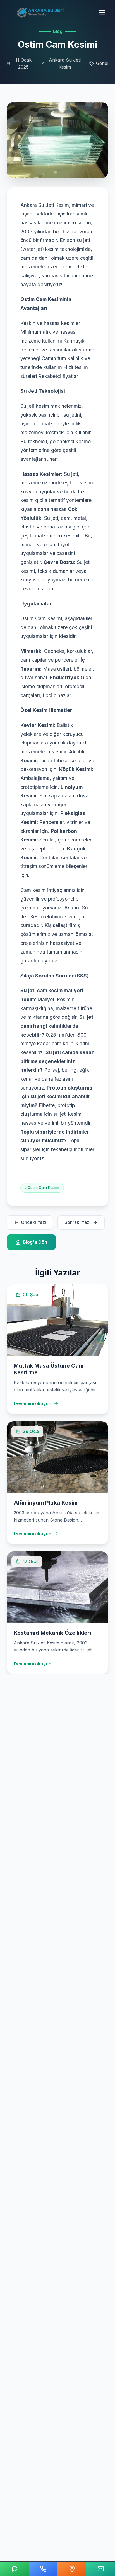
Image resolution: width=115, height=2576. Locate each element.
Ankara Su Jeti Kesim (65, 64)
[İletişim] (101, 2569)
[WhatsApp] (14, 2569)
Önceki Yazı (33, 1222)
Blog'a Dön (35, 1242)
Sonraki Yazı (77, 1222)
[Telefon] (43, 2569)
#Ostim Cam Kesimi (42, 1188)
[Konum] (72, 2569)
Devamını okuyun (33, 1403)
